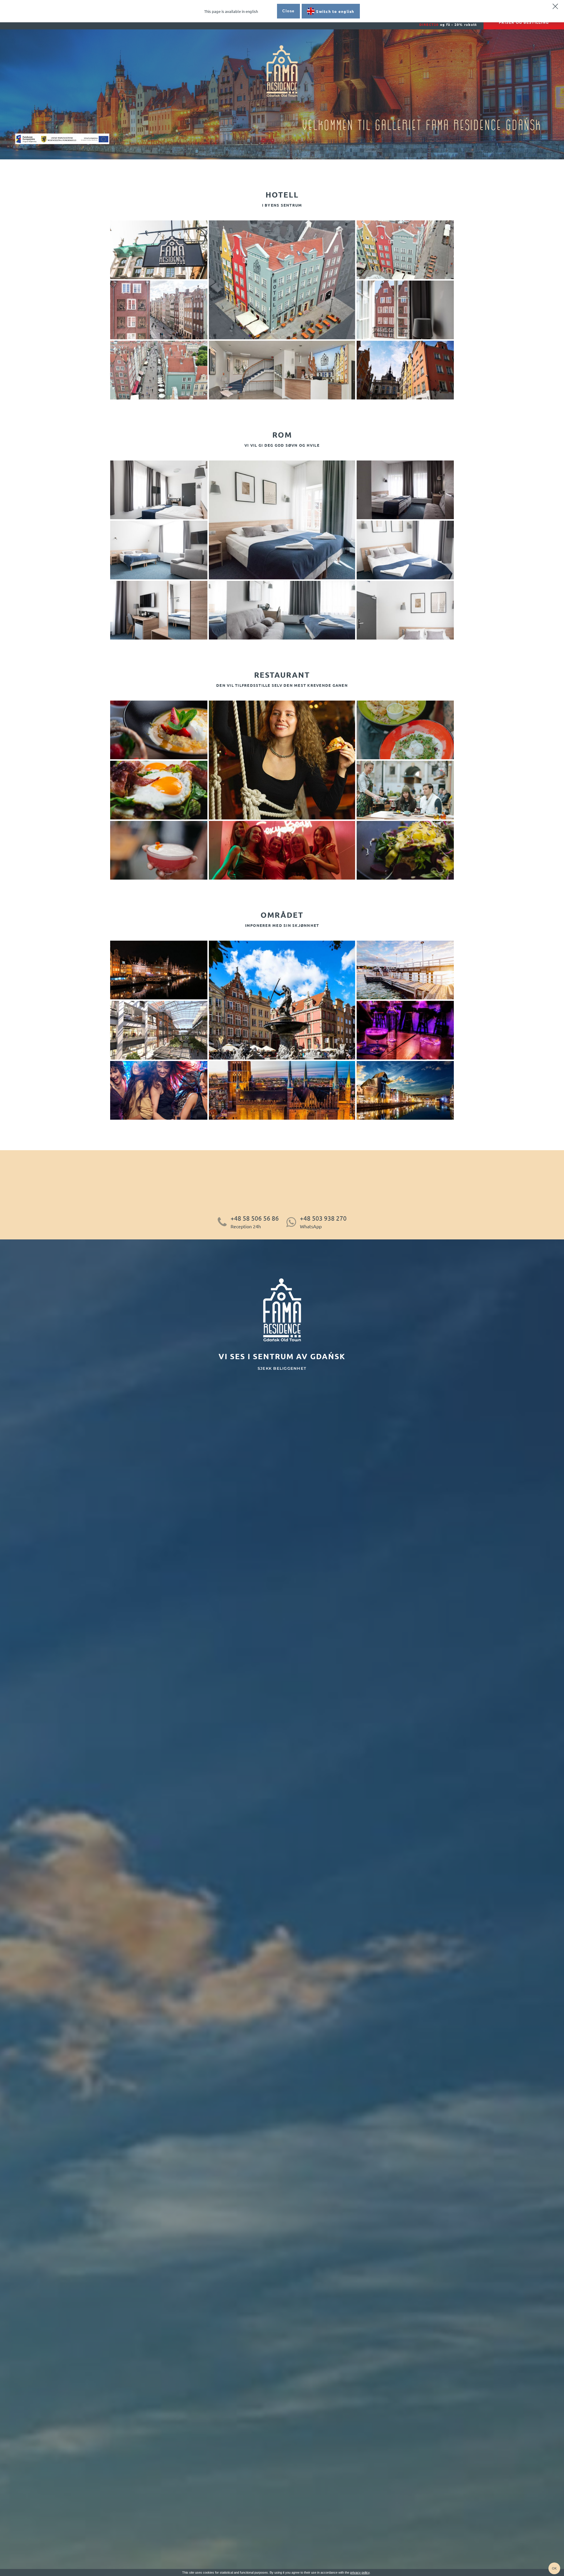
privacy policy (360, 2572)
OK (554, 2568)
